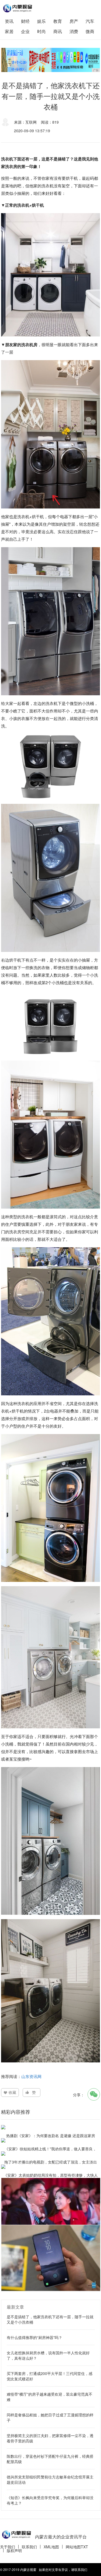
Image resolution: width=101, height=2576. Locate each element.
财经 (25, 21)
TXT (84, 2547)
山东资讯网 (31, 2076)
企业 (25, 31)
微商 (90, 31)
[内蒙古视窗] (17, 8)
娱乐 (41, 21)
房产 (74, 21)
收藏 (12, 2092)
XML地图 (51, 2547)
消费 (74, 31)
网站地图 (73, 2547)
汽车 (90, 21)
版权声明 (14, 2550)
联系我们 (29, 2547)
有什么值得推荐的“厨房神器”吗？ (34, 2337)
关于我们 (8, 2547)
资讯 (9, 21)
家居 (9, 31)
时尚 (41, 31)
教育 (58, 21)
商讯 (58, 31)
